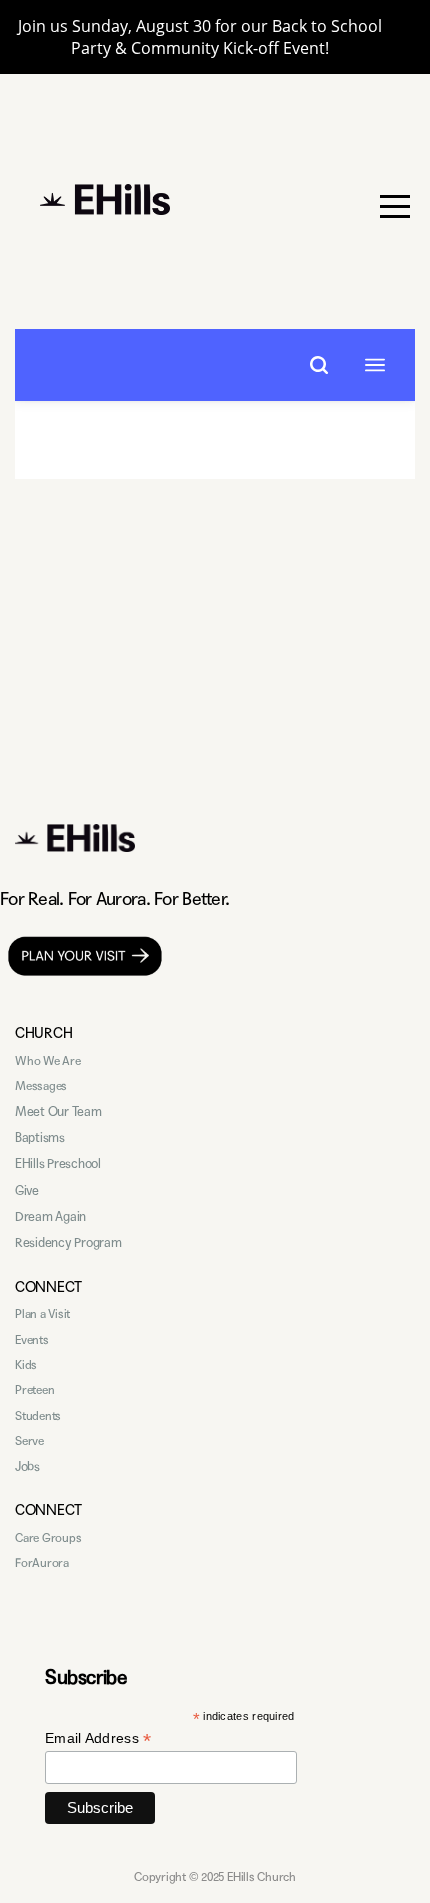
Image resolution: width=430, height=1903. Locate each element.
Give (27, 1191)
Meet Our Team (58, 1112)
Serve (29, 1441)
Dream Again (50, 1217)
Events (32, 1340)
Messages (41, 1086)
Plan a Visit (42, 1314)
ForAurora (42, 1563)
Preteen (34, 1390)
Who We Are (48, 1061)
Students (38, 1416)
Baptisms (40, 1138)
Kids (26, 1365)
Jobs (27, 1467)
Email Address (98, 1738)
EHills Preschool (58, 1164)
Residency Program (68, 1243)
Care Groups (48, 1538)
